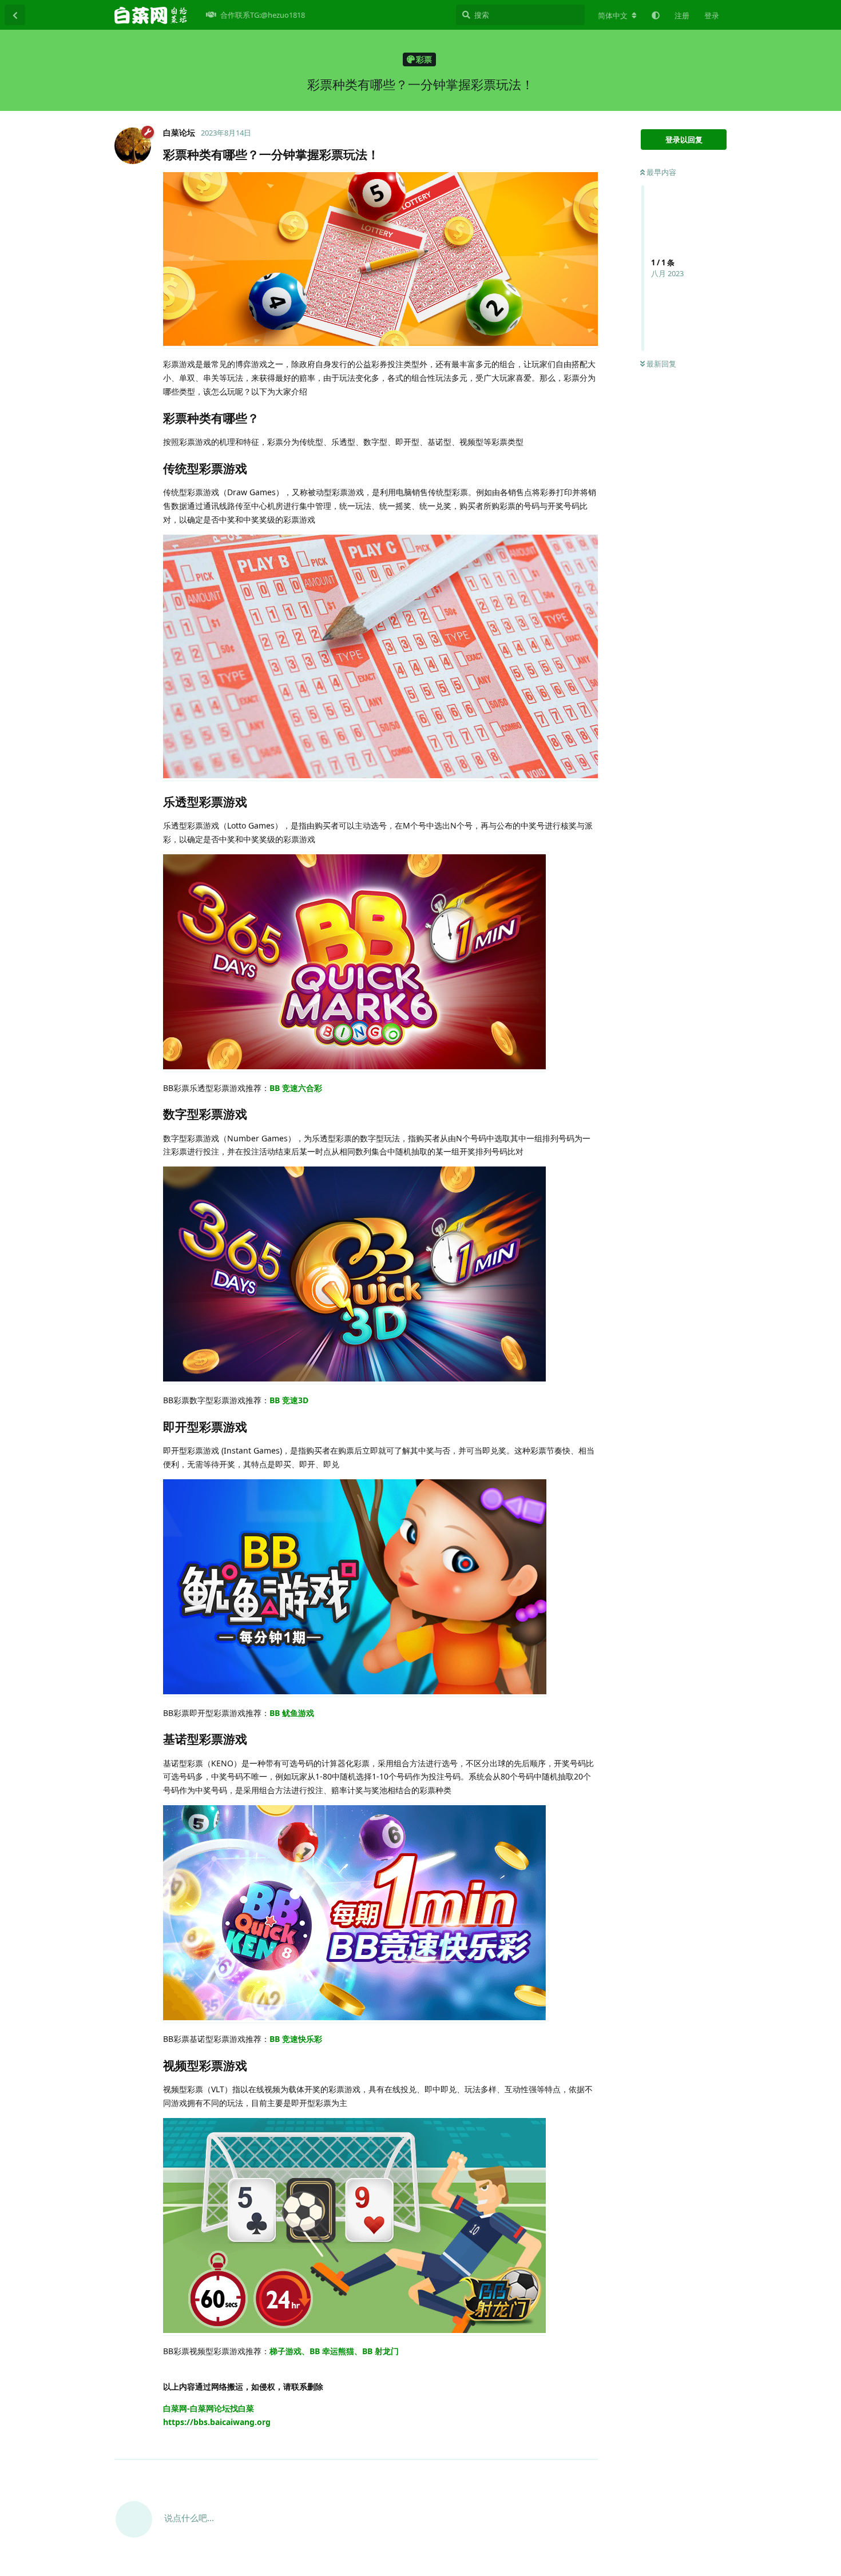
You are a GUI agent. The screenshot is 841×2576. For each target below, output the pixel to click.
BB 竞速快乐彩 (296, 2039)
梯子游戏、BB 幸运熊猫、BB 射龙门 (334, 2351)
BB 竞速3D (289, 1400)
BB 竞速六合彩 (296, 1088)
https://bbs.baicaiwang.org (217, 2422)
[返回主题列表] (15, 15)
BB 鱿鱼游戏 (292, 1713)
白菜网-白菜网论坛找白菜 (209, 2408)
